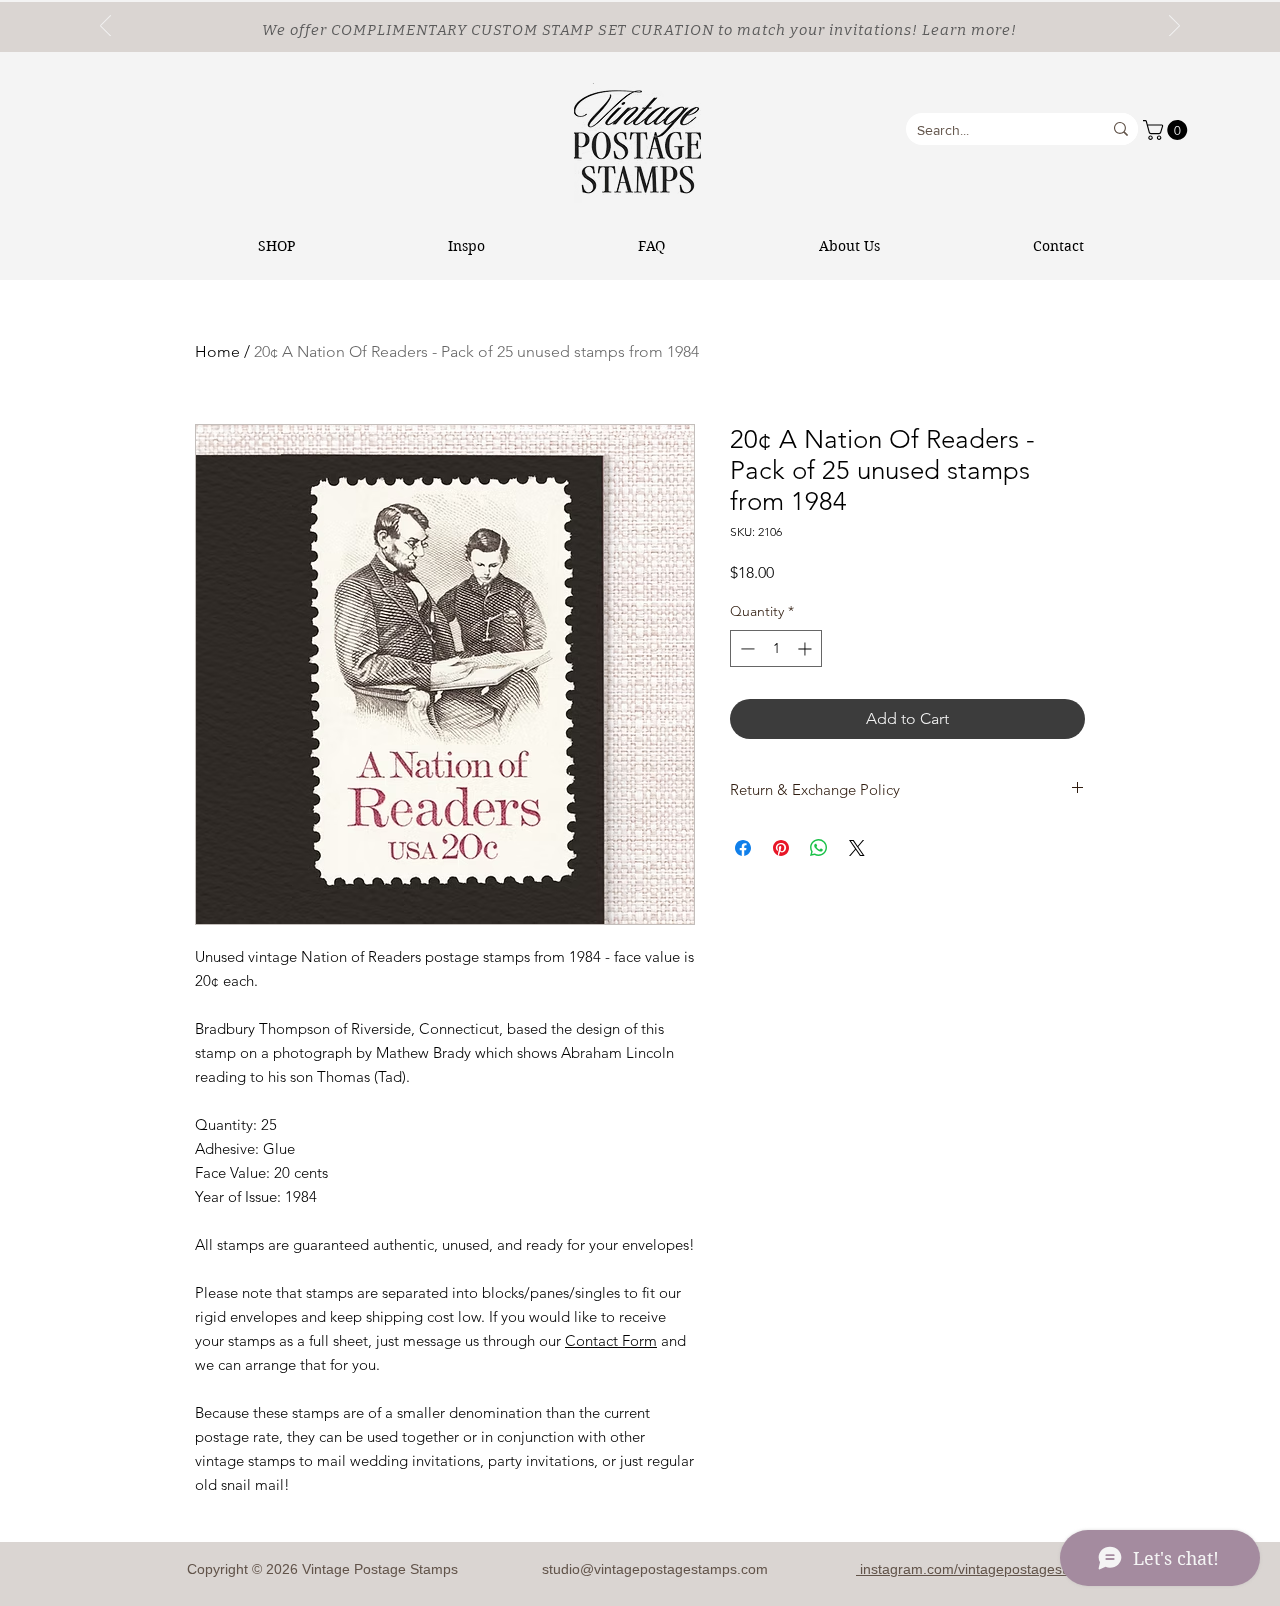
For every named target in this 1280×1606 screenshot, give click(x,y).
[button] (1167, 130)
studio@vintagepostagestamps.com (655, 1569)
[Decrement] (745, 648)
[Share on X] (857, 848)
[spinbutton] (776, 648)
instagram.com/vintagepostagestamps (978, 1569)
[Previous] (105, 27)
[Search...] (1121, 129)
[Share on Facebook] (743, 848)
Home (217, 351)
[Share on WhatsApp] (819, 848)
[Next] (1174, 27)
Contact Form (611, 1340)
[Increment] (806, 648)
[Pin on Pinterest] (781, 848)
